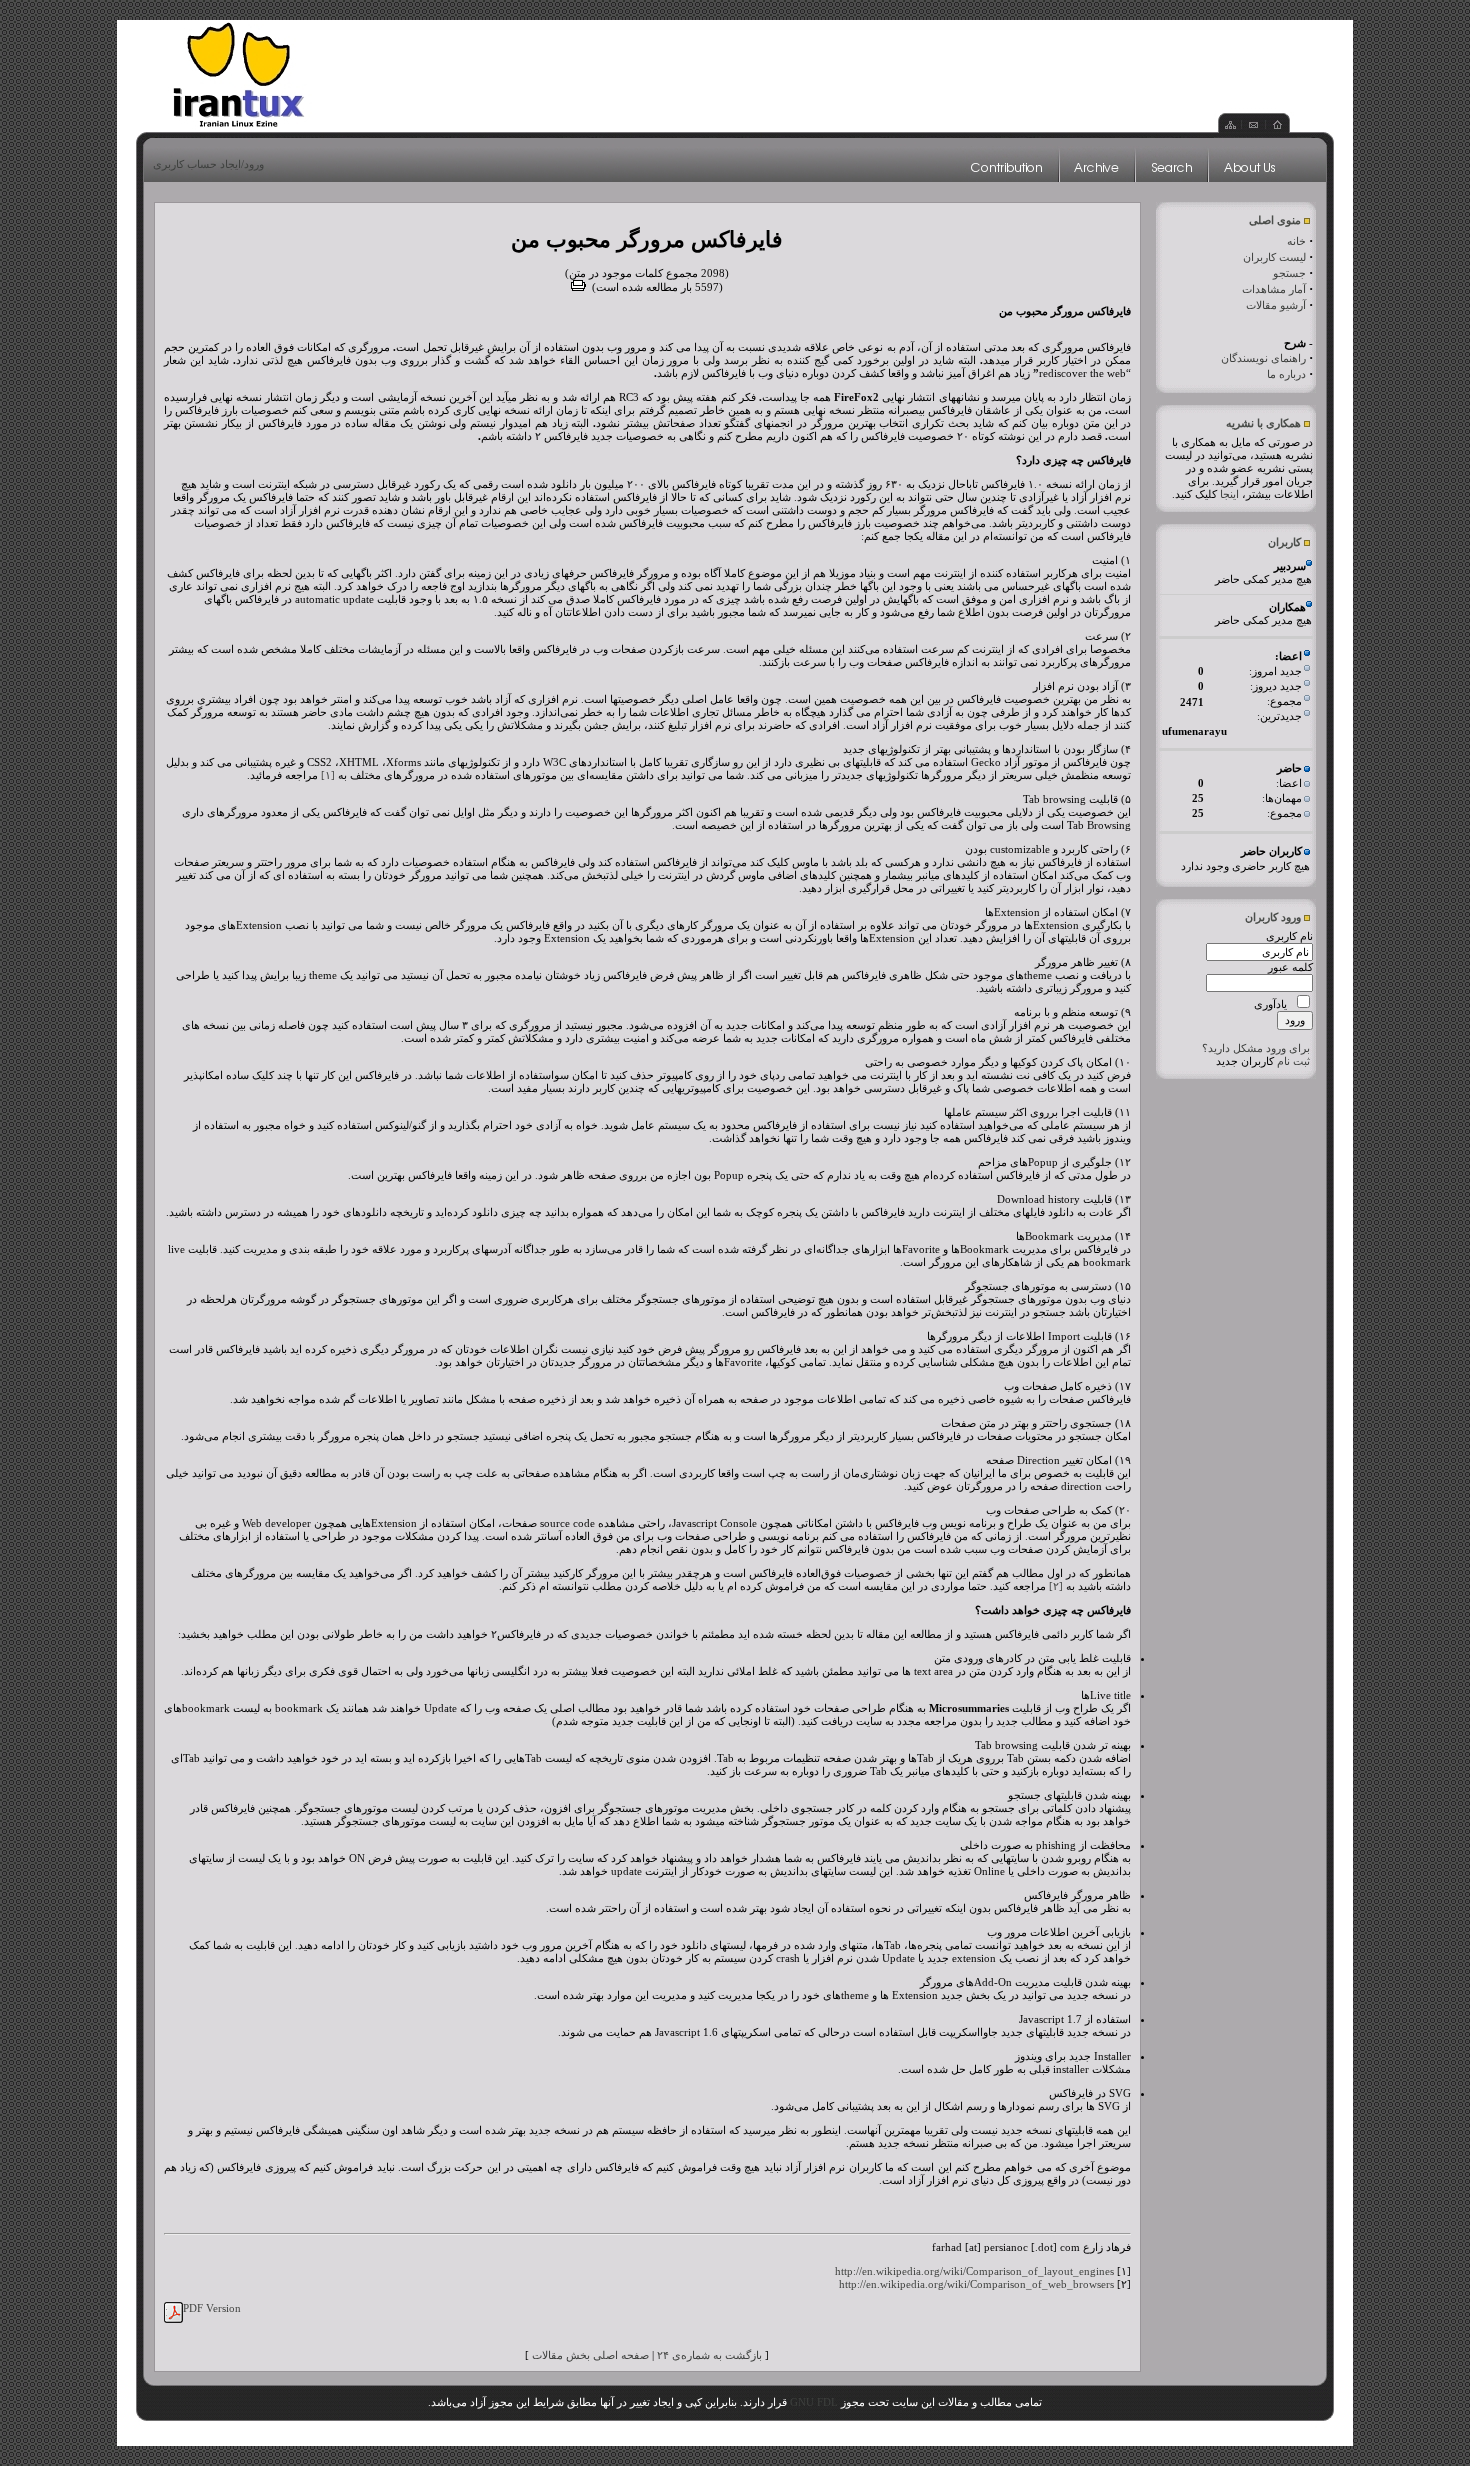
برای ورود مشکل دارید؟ (1256, 1048)
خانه (1296, 241)
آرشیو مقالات (1276, 305)
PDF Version (212, 2308)
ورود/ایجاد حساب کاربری (208, 164)
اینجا (1229, 494)
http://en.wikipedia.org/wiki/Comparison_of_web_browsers (976, 2284)
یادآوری (1270, 1004)
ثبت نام (1293, 1061)
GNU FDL (814, 2402)
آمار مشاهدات (1274, 289)
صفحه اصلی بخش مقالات (590, 2355)
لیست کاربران (1274, 257)
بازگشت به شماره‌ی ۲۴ (709, 2355)
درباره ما (1286, 374)
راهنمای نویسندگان (1263, 358)
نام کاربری (1289, 936)
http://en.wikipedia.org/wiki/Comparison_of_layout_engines (974, 2271)
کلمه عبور (1290, 967)
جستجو (1289, 273)
